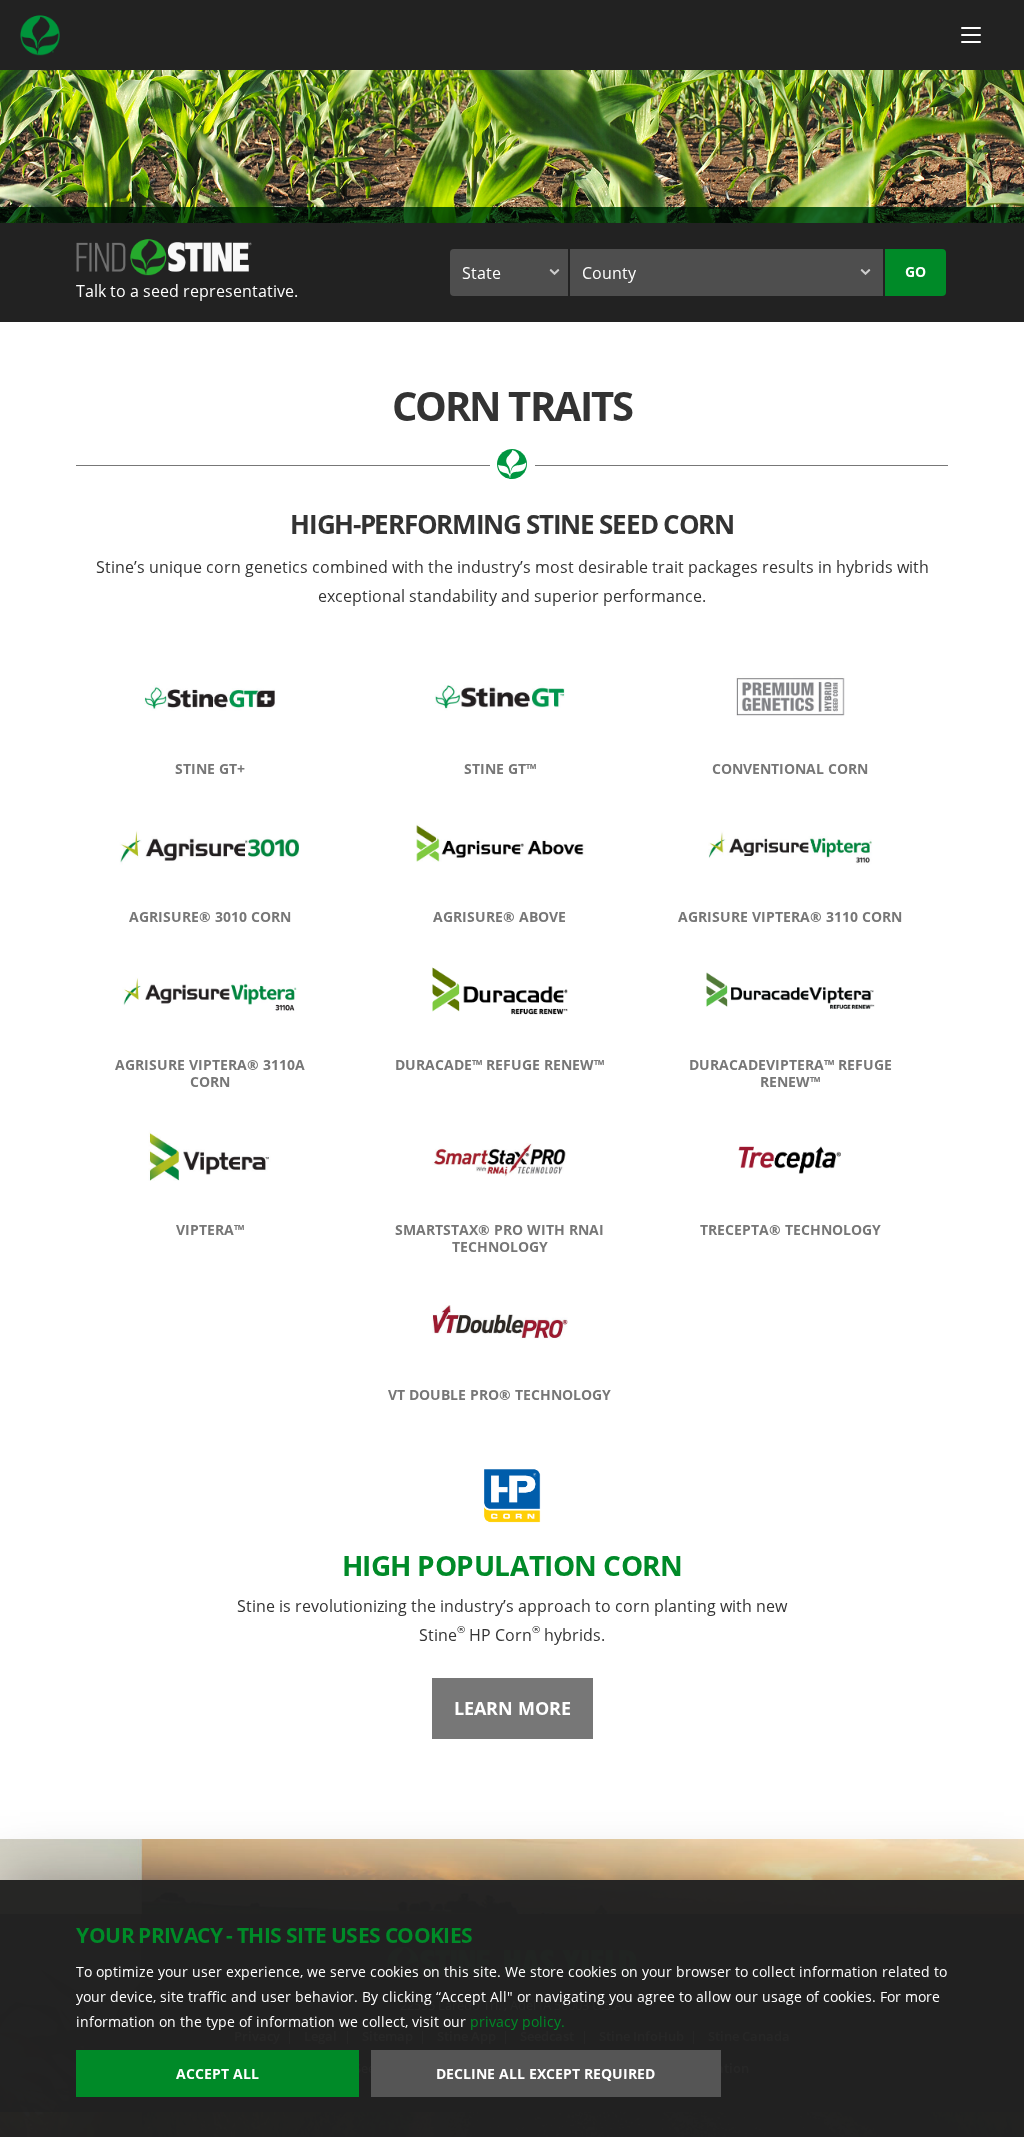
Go (915, 271)
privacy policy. (517, 2021)
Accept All (217, 2073)
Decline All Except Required (545, 2073)
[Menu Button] (971, 35)
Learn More (512, 1708)
